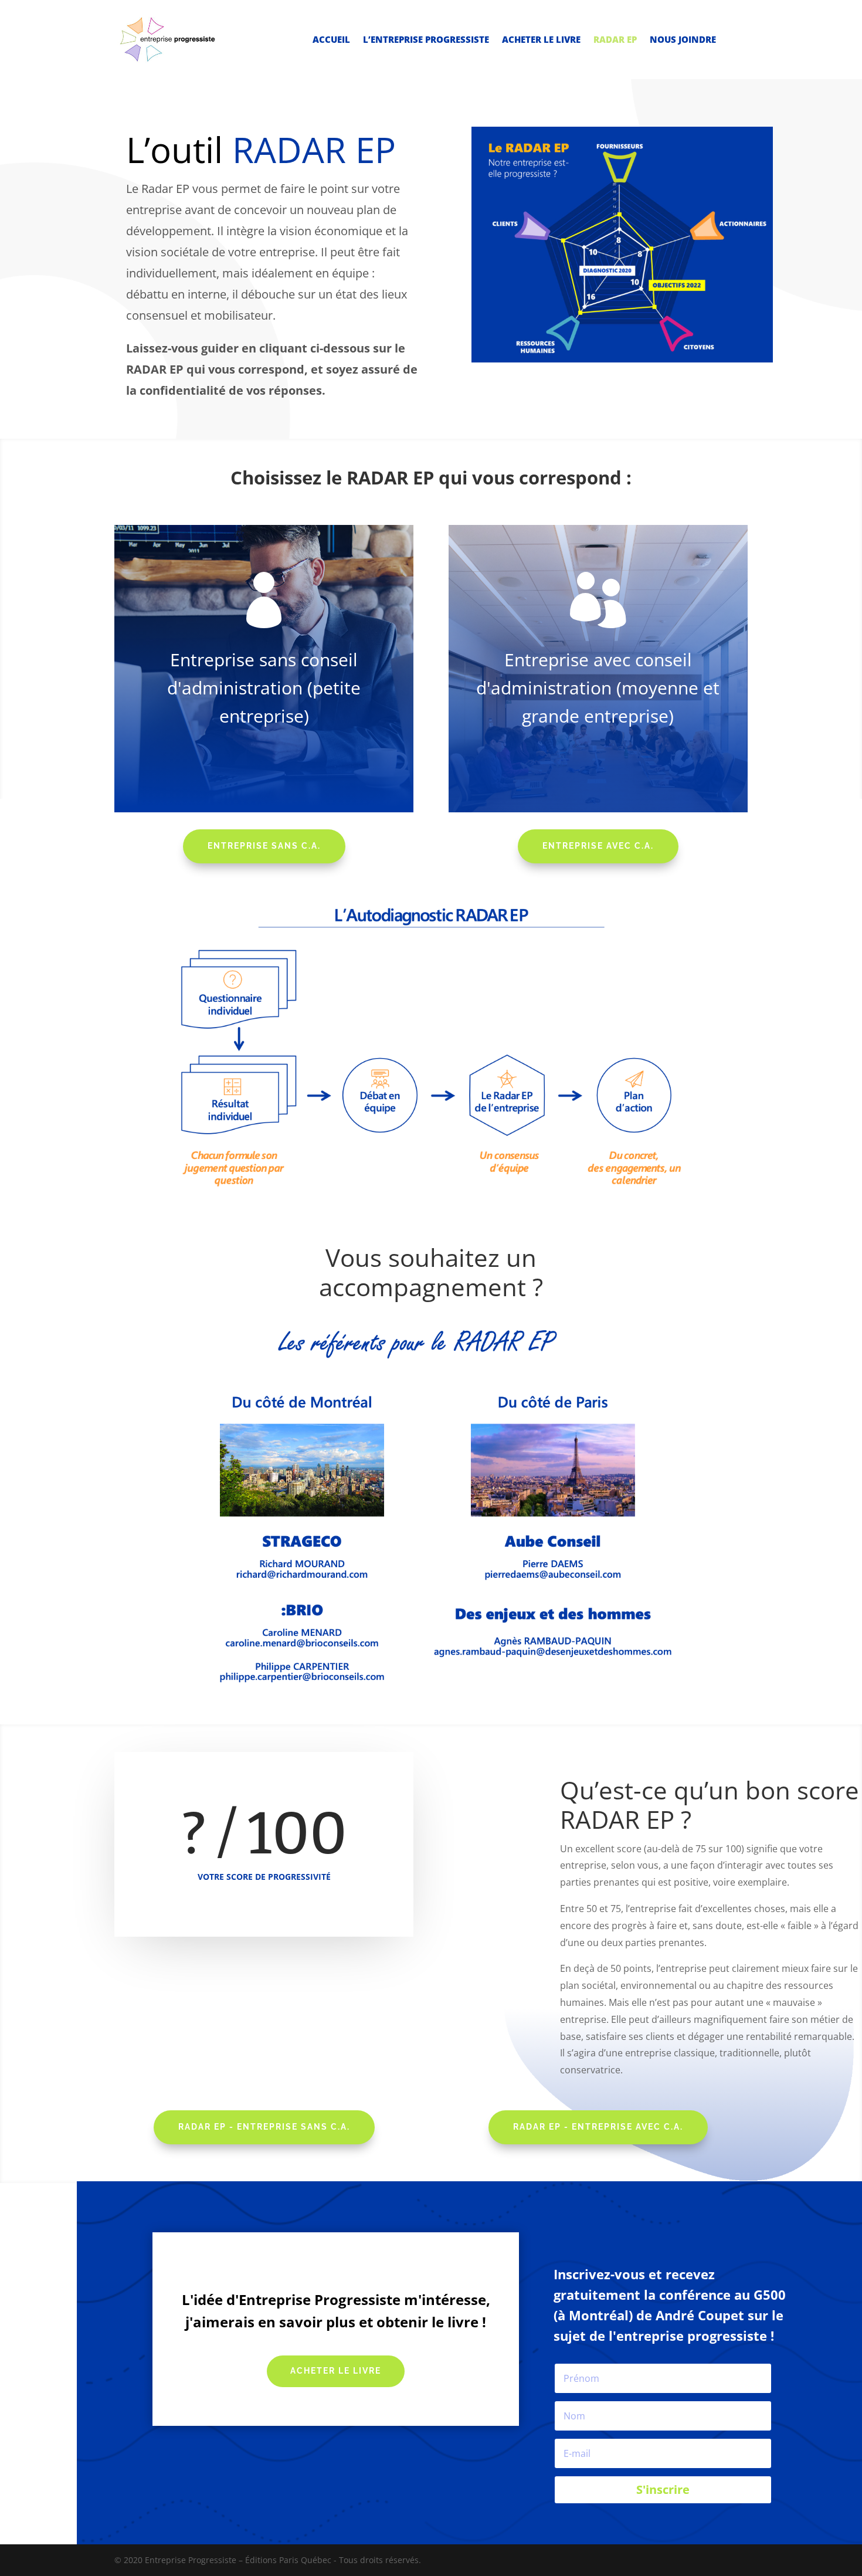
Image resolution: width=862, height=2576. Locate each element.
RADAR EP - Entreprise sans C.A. (264, 2127)
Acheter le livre (541, 40)
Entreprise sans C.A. (264, 846)
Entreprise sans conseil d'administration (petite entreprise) (264, 688)
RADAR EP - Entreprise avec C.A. (598, 2127)
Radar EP (615, 40)
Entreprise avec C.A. (598, 846)
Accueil (331, 40)
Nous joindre (683, 40)
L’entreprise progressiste (426, 40)
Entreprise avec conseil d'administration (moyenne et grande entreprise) (598, 688)
